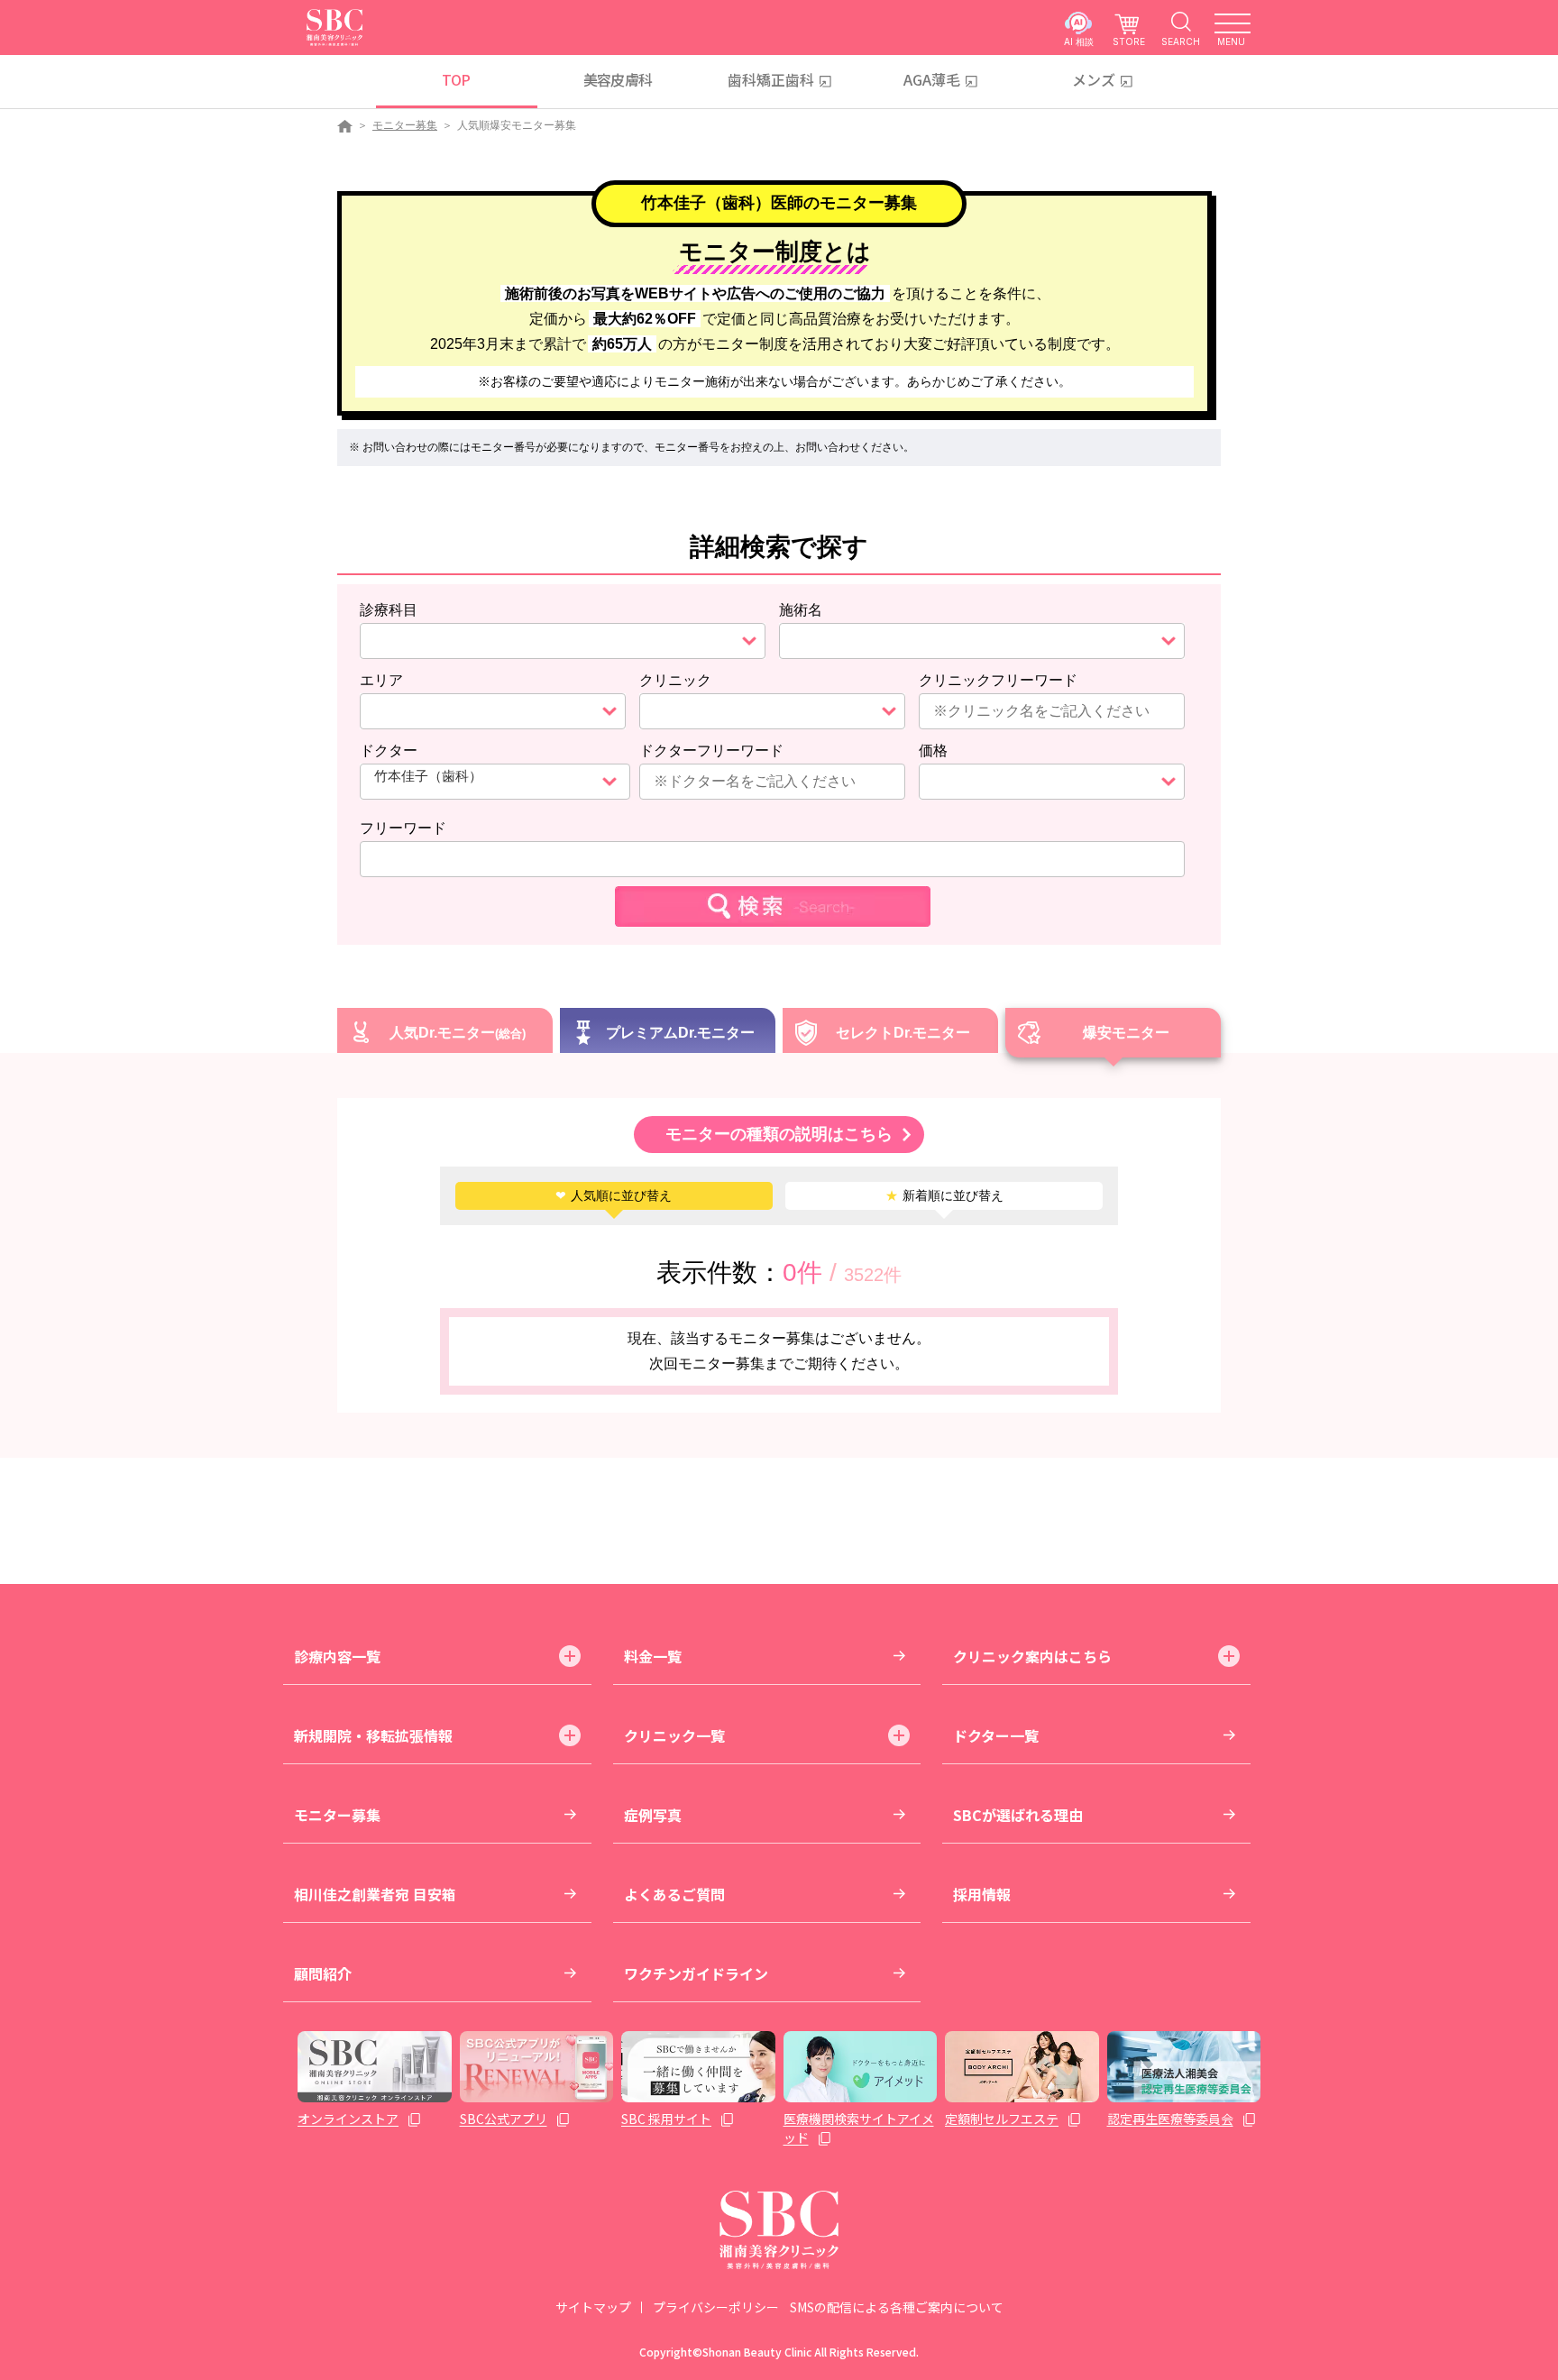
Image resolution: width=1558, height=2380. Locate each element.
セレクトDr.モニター (903, 1033)
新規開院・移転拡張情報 (373, 1735)
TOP (456, 79)
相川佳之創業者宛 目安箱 (375, 1894)
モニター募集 (405, 125)
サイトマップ (593, 2307)
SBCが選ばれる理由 (1018, 1815)
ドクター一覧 (996, 1735)
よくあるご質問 (674, 1894)
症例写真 (653, 1815)
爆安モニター (1126, 1033)
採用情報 (982, 1894)
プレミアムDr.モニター (680, 1033)
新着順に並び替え (944, 1195)
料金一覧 (653, 1656)
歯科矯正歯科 (771, 79)
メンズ (1094, 79)
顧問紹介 (323, 1973)
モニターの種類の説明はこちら (779, 1134)
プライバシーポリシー (716, 2307)
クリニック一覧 (674, 1735)
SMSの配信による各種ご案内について (897, 2307)
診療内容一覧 (337, 1656)
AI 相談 (1079, 41)
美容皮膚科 (618, 79)
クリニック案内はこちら (1032, 1656)
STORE (1129, 41)
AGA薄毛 (932, 79)
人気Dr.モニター (442, 1033)
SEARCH (1181, 41)
